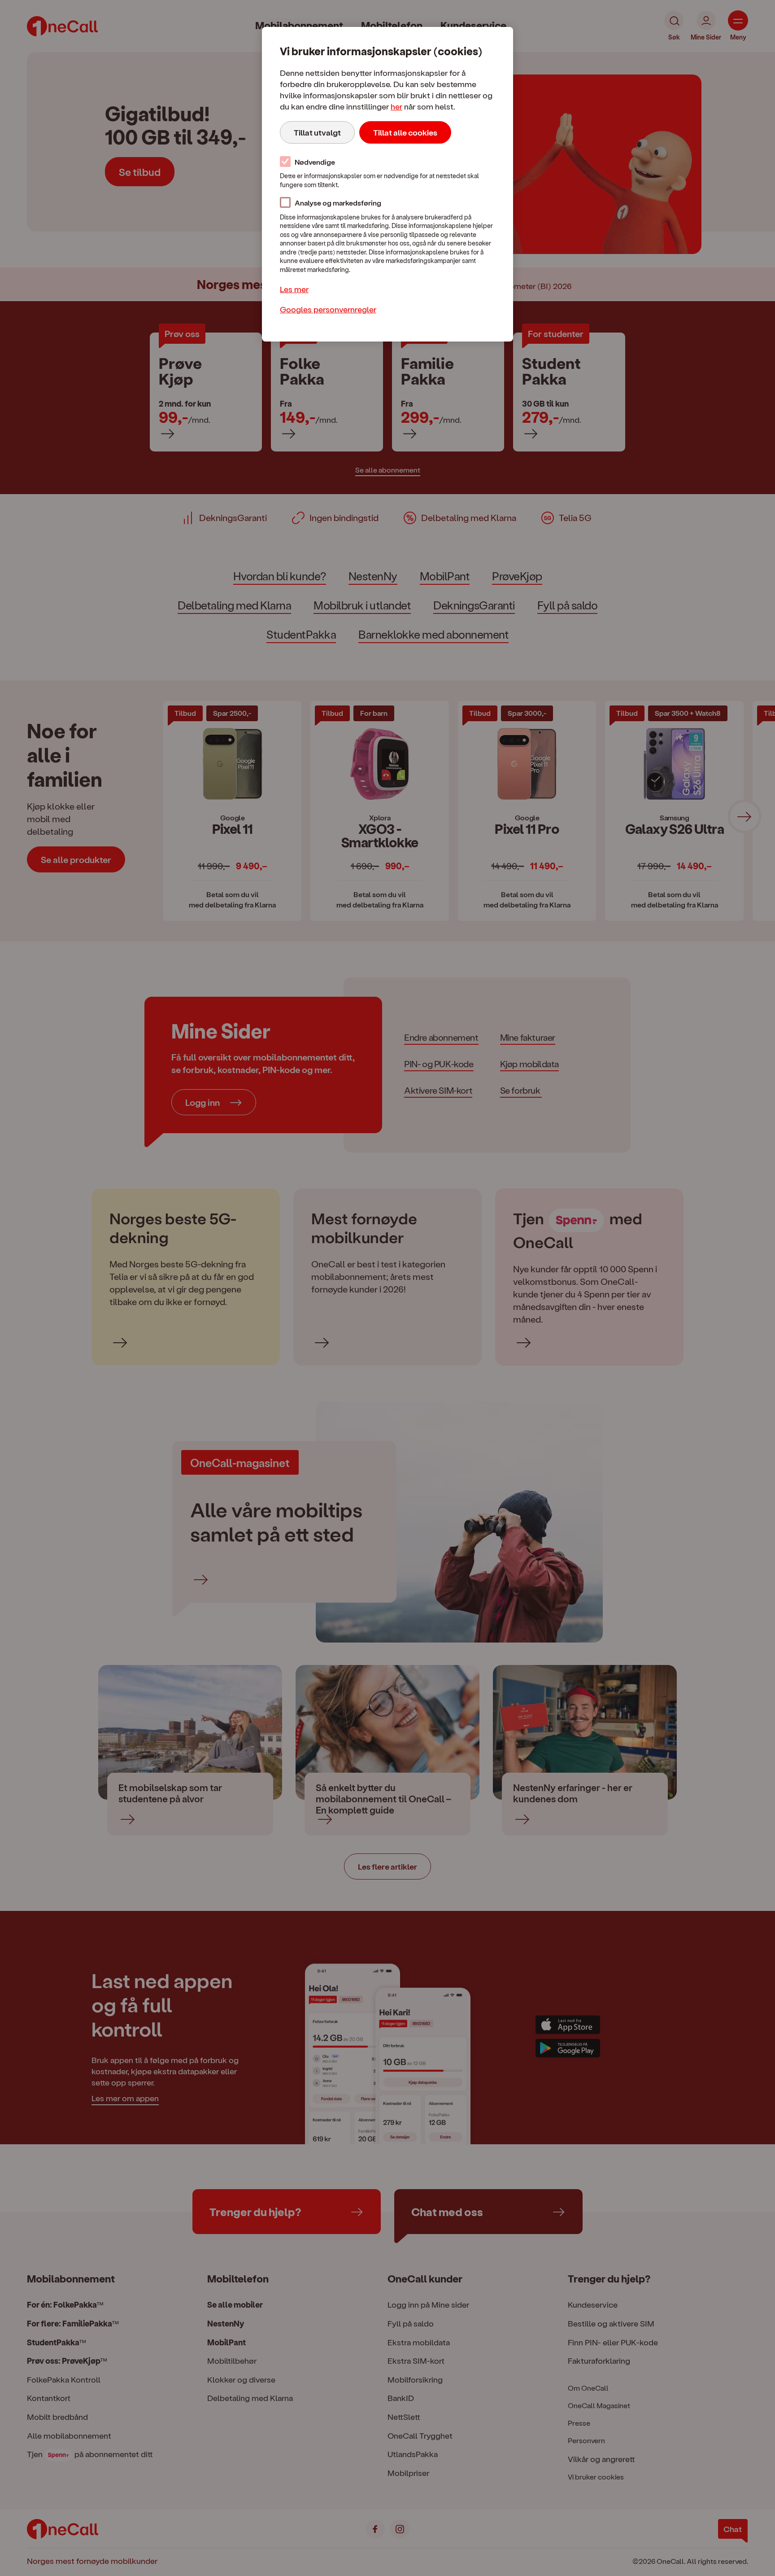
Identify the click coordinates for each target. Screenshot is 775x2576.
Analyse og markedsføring (338, 203)
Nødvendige (315, 162)
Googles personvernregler (328, 309)
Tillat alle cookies (405, 132)
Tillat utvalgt (317, 132)
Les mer (294, 289)
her (396, 106)
